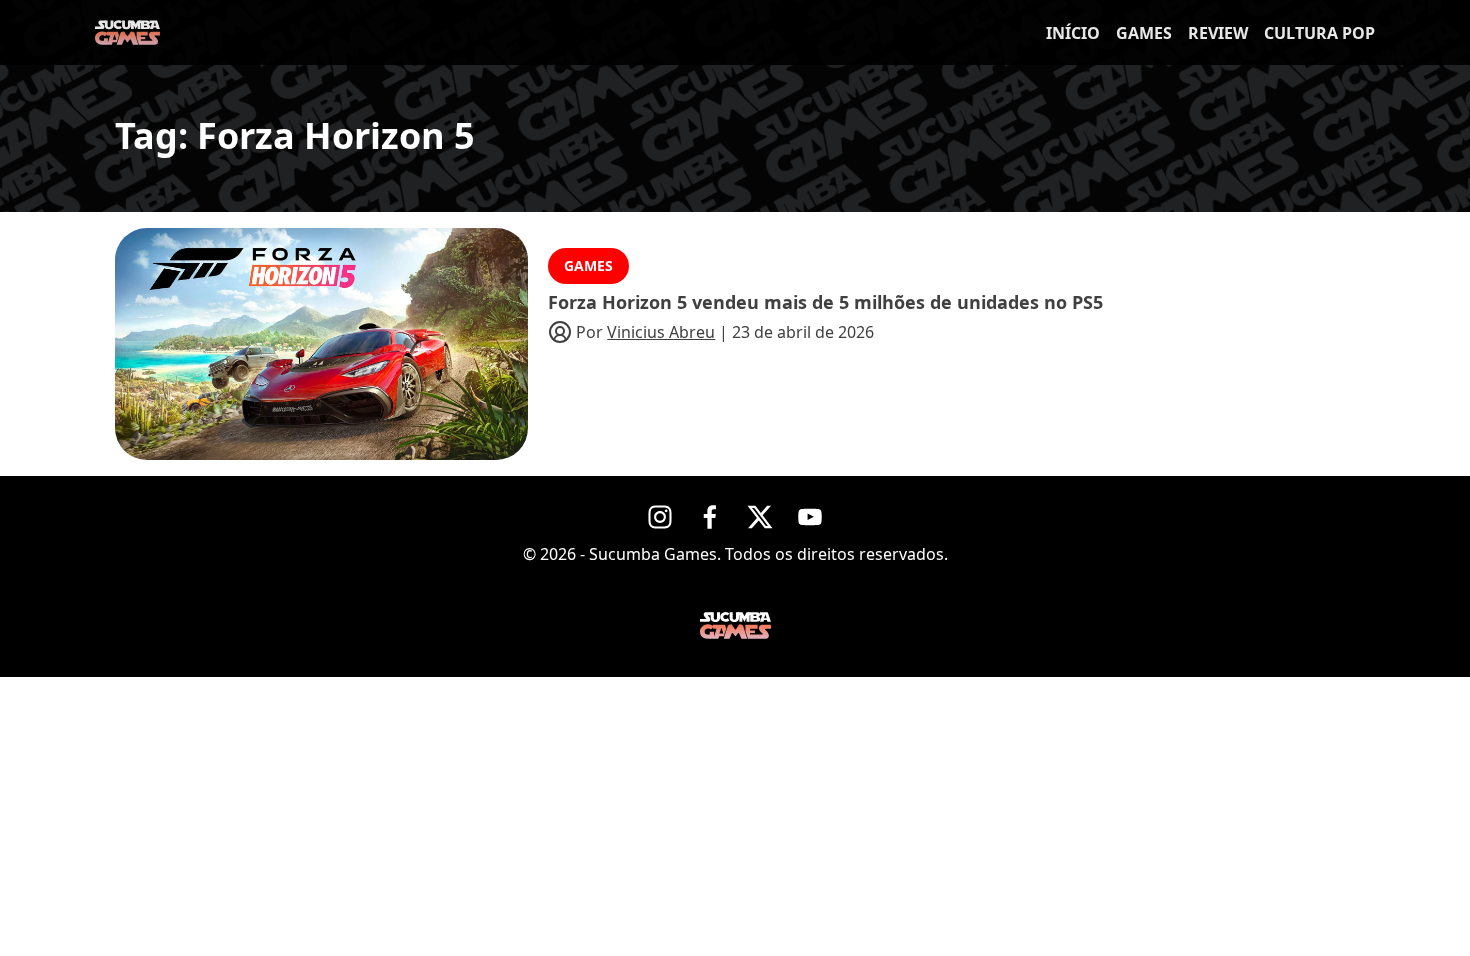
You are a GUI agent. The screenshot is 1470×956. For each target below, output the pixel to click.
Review (1218, 33)
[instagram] (660, 517)
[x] (760, 517)
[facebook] (710, 517)
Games (1144, 33)
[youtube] (810, 517)
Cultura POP (1319, 33)
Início (1073, 33)
